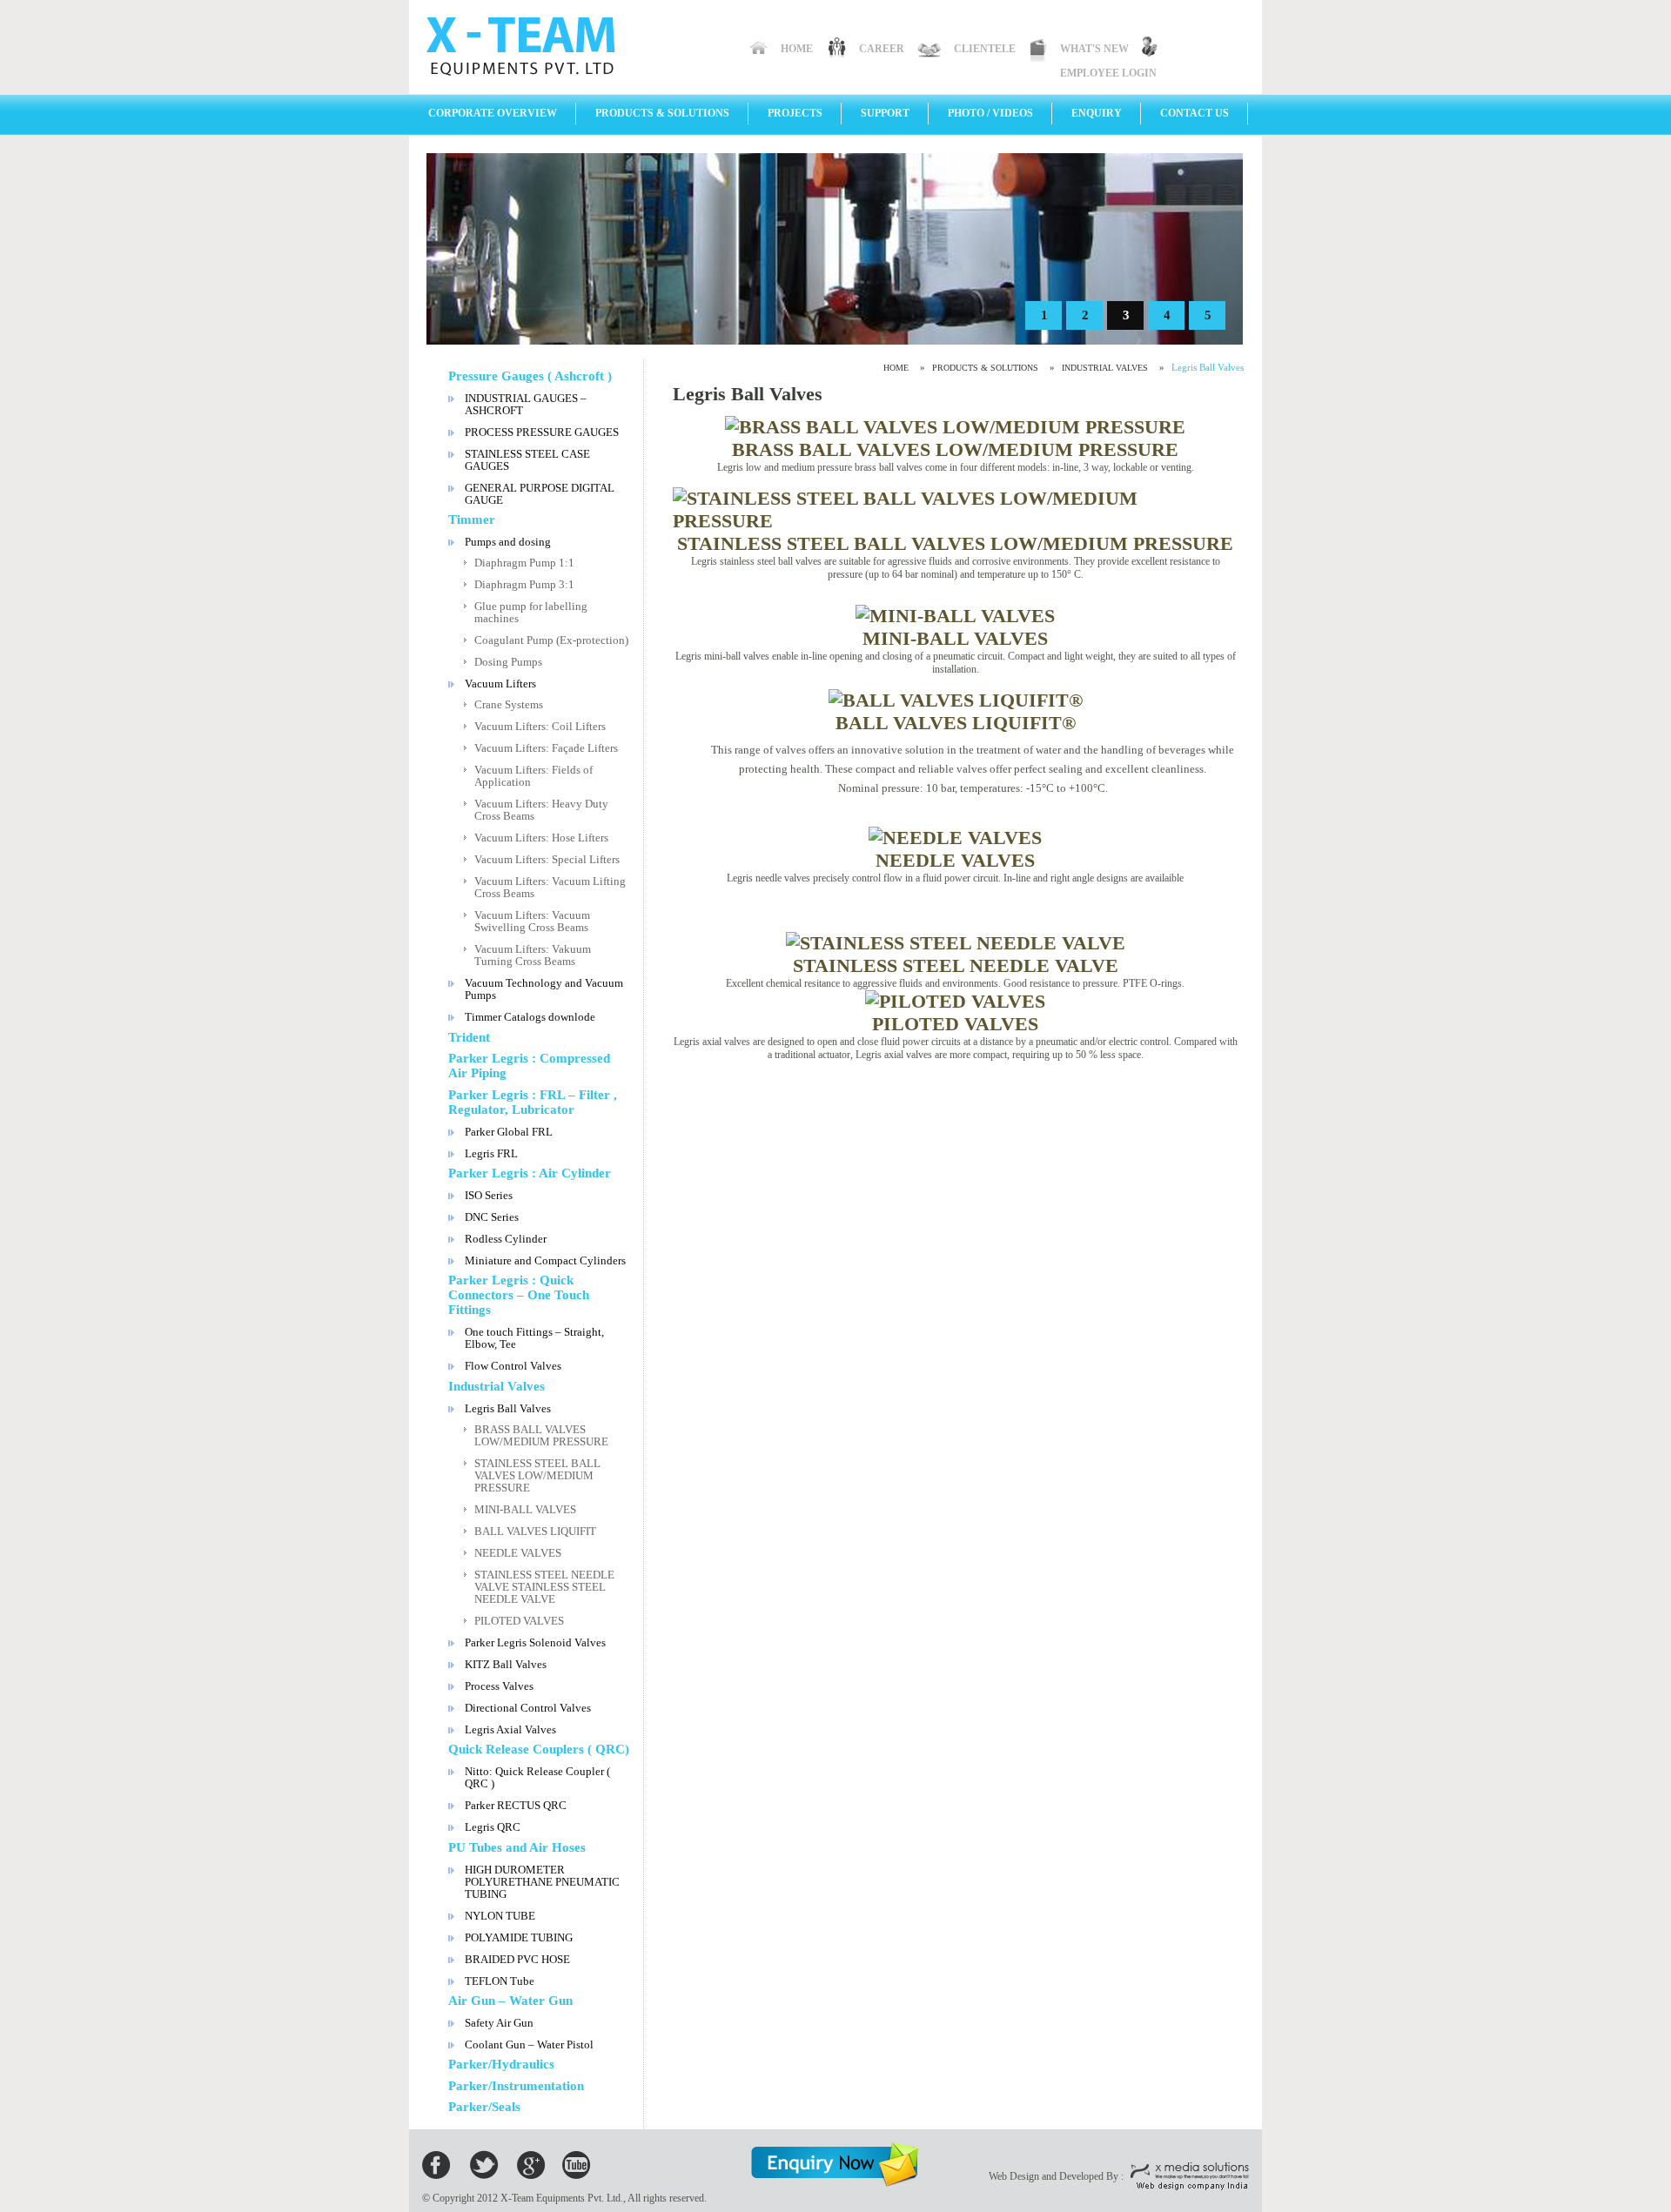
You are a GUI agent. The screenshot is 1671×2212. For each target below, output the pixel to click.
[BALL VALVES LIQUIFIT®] (956, 700)
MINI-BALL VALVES (525, 1509)
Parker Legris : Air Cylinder (530, 1173)
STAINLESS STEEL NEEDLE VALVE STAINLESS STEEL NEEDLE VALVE (544, 1587)
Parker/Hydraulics (501, 2064)
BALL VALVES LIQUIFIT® (956, 723)
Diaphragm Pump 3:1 (524, 584)
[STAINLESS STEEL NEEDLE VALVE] (956, 943)
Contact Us (1195, 113)
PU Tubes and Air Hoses (517, 1847)
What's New (1094, 49)
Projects (795, 113)
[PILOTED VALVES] (955, 1001)
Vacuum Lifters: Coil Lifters (540, 726)
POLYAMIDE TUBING (519, 1937)
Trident (469, 1037)
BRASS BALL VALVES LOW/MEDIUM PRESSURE (541, 1435)
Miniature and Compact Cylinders (545, 1260)
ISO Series (489, 1195)
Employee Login (1108, 73)
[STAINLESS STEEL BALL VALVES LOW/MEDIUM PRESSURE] (955, 521)
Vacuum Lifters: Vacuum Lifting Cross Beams (550, 887)
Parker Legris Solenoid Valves (535, 1642)
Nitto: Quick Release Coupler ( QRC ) (537, 1777)
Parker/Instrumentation (516, 2086)
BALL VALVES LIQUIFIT (535, 1531)
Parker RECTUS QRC (516, 1805)
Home (797, 49)
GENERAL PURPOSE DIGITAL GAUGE (540, 494)
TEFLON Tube (500, 1981)
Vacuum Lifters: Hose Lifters (541, 838)
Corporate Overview (493, 113)
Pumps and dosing (508, 542)
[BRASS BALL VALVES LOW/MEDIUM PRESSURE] (955, 427)
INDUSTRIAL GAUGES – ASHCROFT (526, 404)
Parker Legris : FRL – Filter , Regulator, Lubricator (533, 1102)
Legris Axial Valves (510, 1729)
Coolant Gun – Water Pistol (529, 2044)
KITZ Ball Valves (506, 1664)
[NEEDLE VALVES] (955, 838)
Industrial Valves (497, 1386)
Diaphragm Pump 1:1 (524, 563)
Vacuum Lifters (500, 684)
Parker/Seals (484, 2107)
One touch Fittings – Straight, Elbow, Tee (534, 1338)
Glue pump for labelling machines (531, 612)
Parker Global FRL (509, 1132)
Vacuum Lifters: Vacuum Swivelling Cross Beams (532, 921)
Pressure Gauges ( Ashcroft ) (530, 376)
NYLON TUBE (500, 1916)
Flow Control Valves (513, 1366)
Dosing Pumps (508, 662)
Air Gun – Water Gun (510, 2001)
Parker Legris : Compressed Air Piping (529, 1066)
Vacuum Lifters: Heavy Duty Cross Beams (541, 810)
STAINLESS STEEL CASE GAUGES (527, 460)
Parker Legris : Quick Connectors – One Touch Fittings (519, 1295)
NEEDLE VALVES (518, 1553)
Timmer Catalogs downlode (530, 1017)
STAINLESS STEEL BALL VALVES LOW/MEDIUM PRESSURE (537, 1475)
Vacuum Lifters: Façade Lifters (546, 748)
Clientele (985, 49)
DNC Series (492, 1217)
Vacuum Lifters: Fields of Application (534, 776)
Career (882, 49)
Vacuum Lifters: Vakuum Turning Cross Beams (533, 955)
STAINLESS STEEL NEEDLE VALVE (956, 965)
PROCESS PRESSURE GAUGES (542, 432)
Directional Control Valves (528, 1708)
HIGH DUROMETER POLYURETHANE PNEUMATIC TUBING (542, 1882)
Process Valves (499, 1686)
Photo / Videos (990, 113)
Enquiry (1097, 113)
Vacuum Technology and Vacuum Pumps (544, 989)
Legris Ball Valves (508, 1408)
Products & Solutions (662, 113)
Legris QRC (493, 1827)
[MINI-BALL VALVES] (955, 616)
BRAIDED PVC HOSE (517, 1959)
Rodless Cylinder (506, 1239)
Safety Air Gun (499, 2023)
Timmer (472, 519)
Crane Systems (509, 704)
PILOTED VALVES (519, 1621)
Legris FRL (491, 1153)
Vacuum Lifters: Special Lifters (547, 859)
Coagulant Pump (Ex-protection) (551, 640)
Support (885, 113)
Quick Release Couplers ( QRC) (539, 1749)
